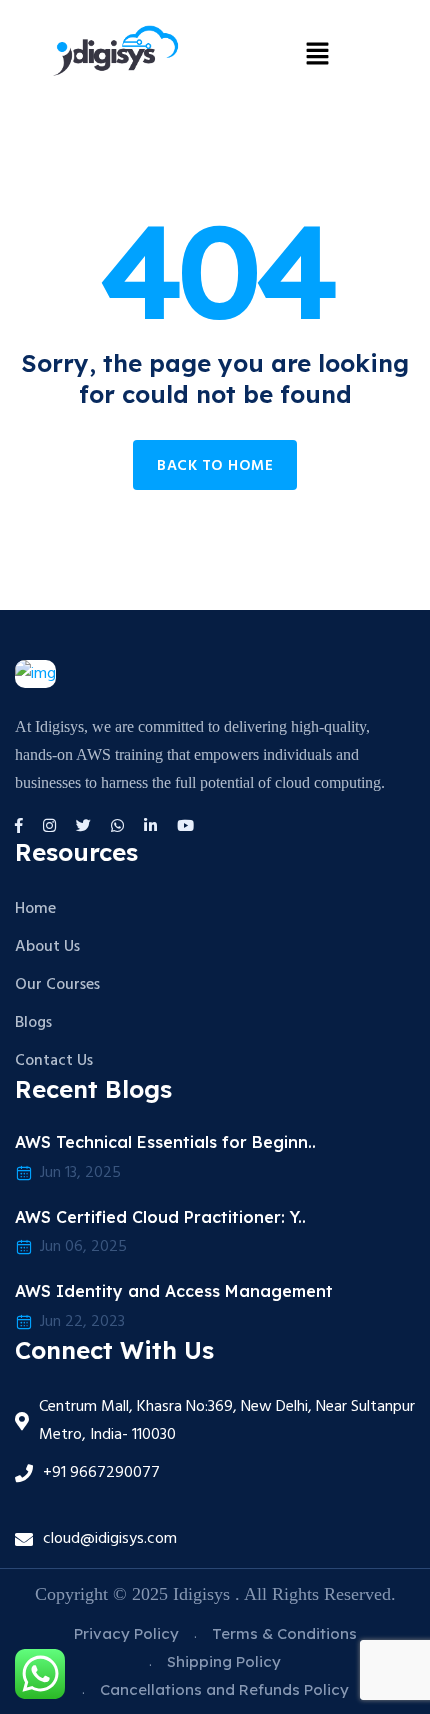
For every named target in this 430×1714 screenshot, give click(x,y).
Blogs (33, 1023)
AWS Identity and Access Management (174, 1291)
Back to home (215, 466)
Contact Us (54, 1061)
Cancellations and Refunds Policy (224, 1689)
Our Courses (57, 985)
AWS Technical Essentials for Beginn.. (165, 1142)
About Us (47, 947)
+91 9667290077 (101, 1473)
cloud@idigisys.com (110, 1539)
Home (35, 909)
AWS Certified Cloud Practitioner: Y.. (160, 1217)
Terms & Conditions (284, 1633)
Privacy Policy (126, 1633)
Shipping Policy (224, 1661)
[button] (317, 53)
